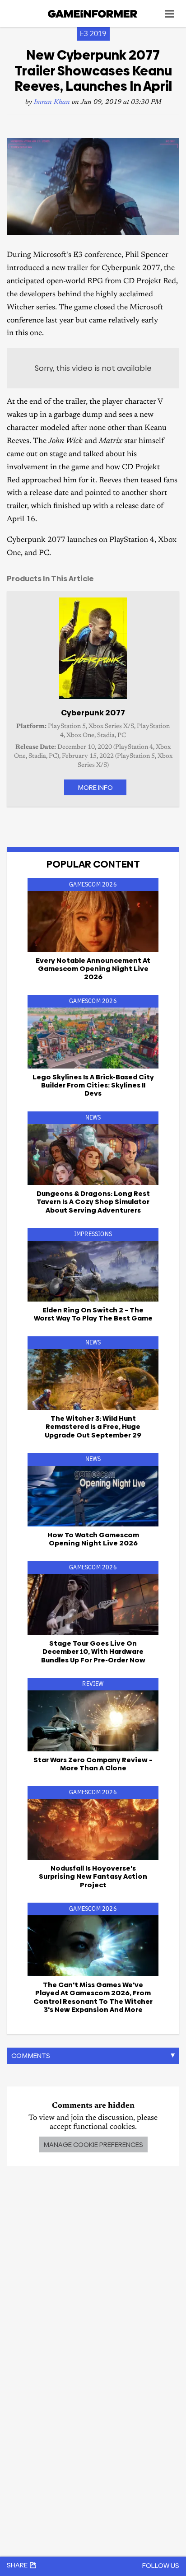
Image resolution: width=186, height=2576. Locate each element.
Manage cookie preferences (93, 2144)
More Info (95, 787)
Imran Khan (52, 102)
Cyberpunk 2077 (93, 713)
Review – (93, 1764)
